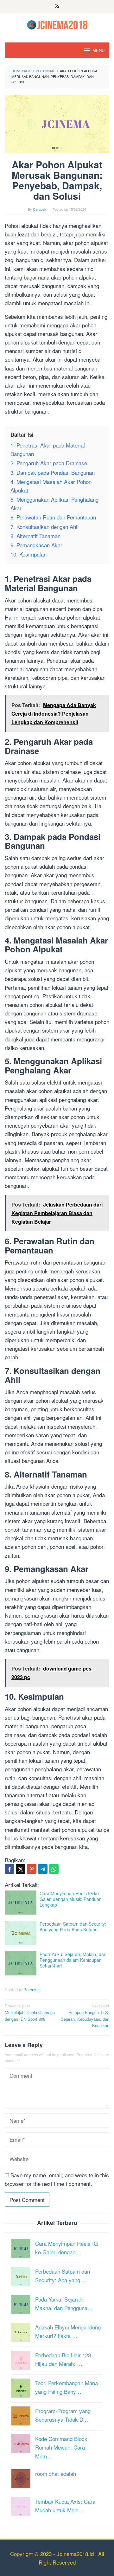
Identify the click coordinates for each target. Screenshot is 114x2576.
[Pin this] (32, 1869)
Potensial (32, 1990)
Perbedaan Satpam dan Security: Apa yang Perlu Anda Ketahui (73, 1927)
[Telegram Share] (43, 1869)
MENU (98, 50)
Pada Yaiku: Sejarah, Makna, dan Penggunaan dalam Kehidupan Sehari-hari (73, 1960)
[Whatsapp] (54, 1869)
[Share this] (9, 1869)
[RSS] (57, 7)
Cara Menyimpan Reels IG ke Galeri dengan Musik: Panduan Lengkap (71, 1899)
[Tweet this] (21, 1869)
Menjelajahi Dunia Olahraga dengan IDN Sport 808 (30, 2012)
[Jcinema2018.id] (57, 24)
